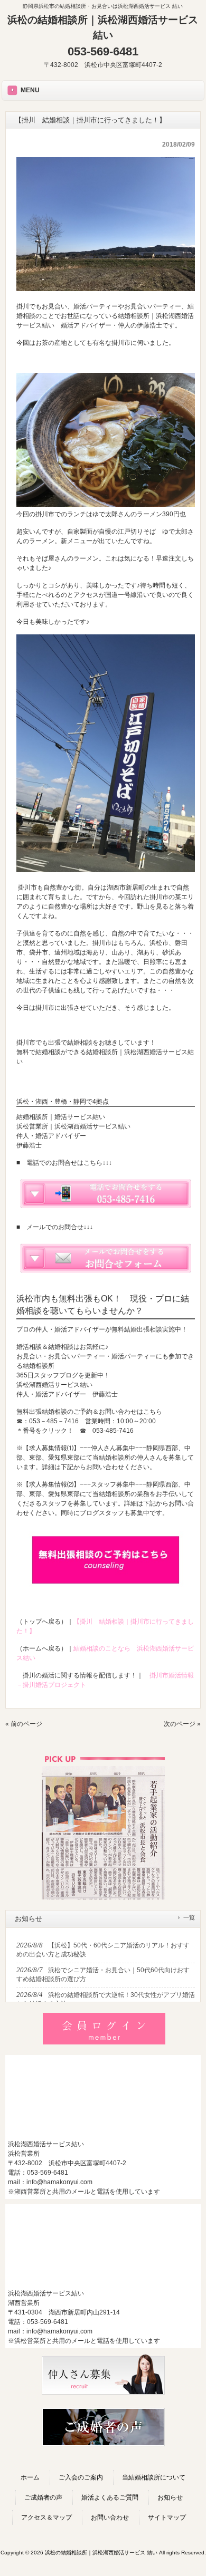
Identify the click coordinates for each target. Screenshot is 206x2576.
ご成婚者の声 (43, 2497)
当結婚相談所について (154, 2477)
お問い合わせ (110, 2517)
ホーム (30, 2477)
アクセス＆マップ (46, 2517)
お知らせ (170, 2497)
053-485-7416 (113, 1431)
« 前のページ (24, 1724)
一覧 (189, 1917)
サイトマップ (167, 2517)
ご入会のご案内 (81, 2477)
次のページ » (182, 1724)
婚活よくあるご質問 (110, 2497)
